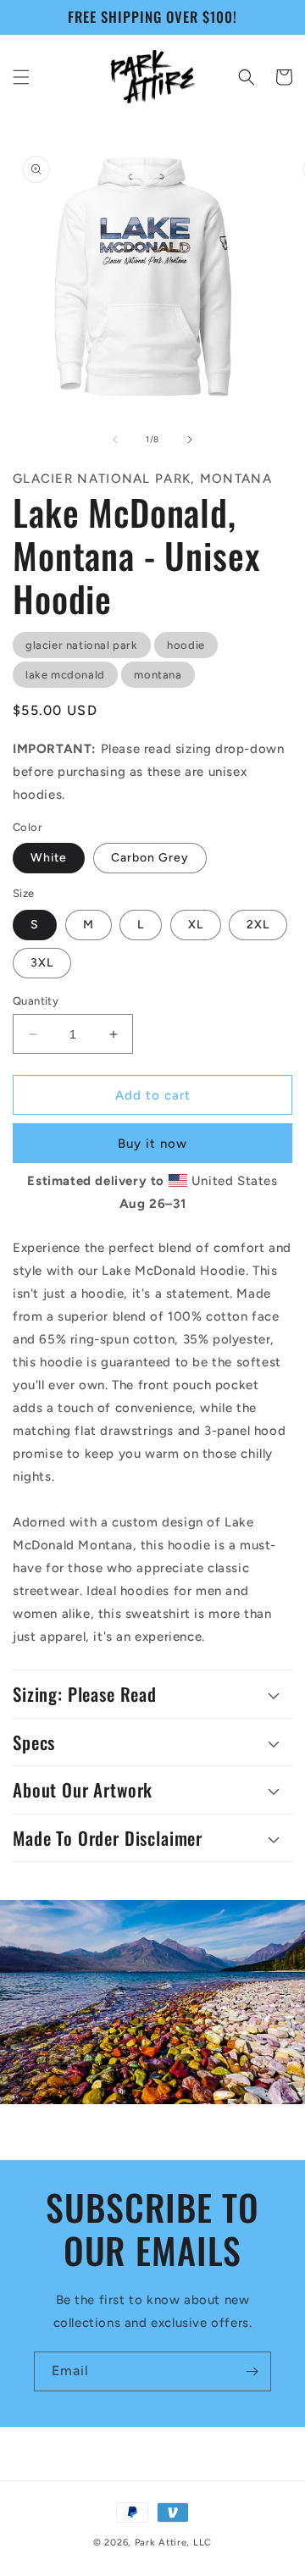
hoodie (186, 645)
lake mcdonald (65, 675)
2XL (258, 925)
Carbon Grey (150, 858)
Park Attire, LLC (173, 2543)
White (49, 858)
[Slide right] (190, 440)
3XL (42, 963)
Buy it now (152, 1144)
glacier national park (82, 645)
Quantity (36, 1001)
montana (158, 675)
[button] (21, 77)
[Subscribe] (252, 2371)
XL (196, 925)
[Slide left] (115, 440)
